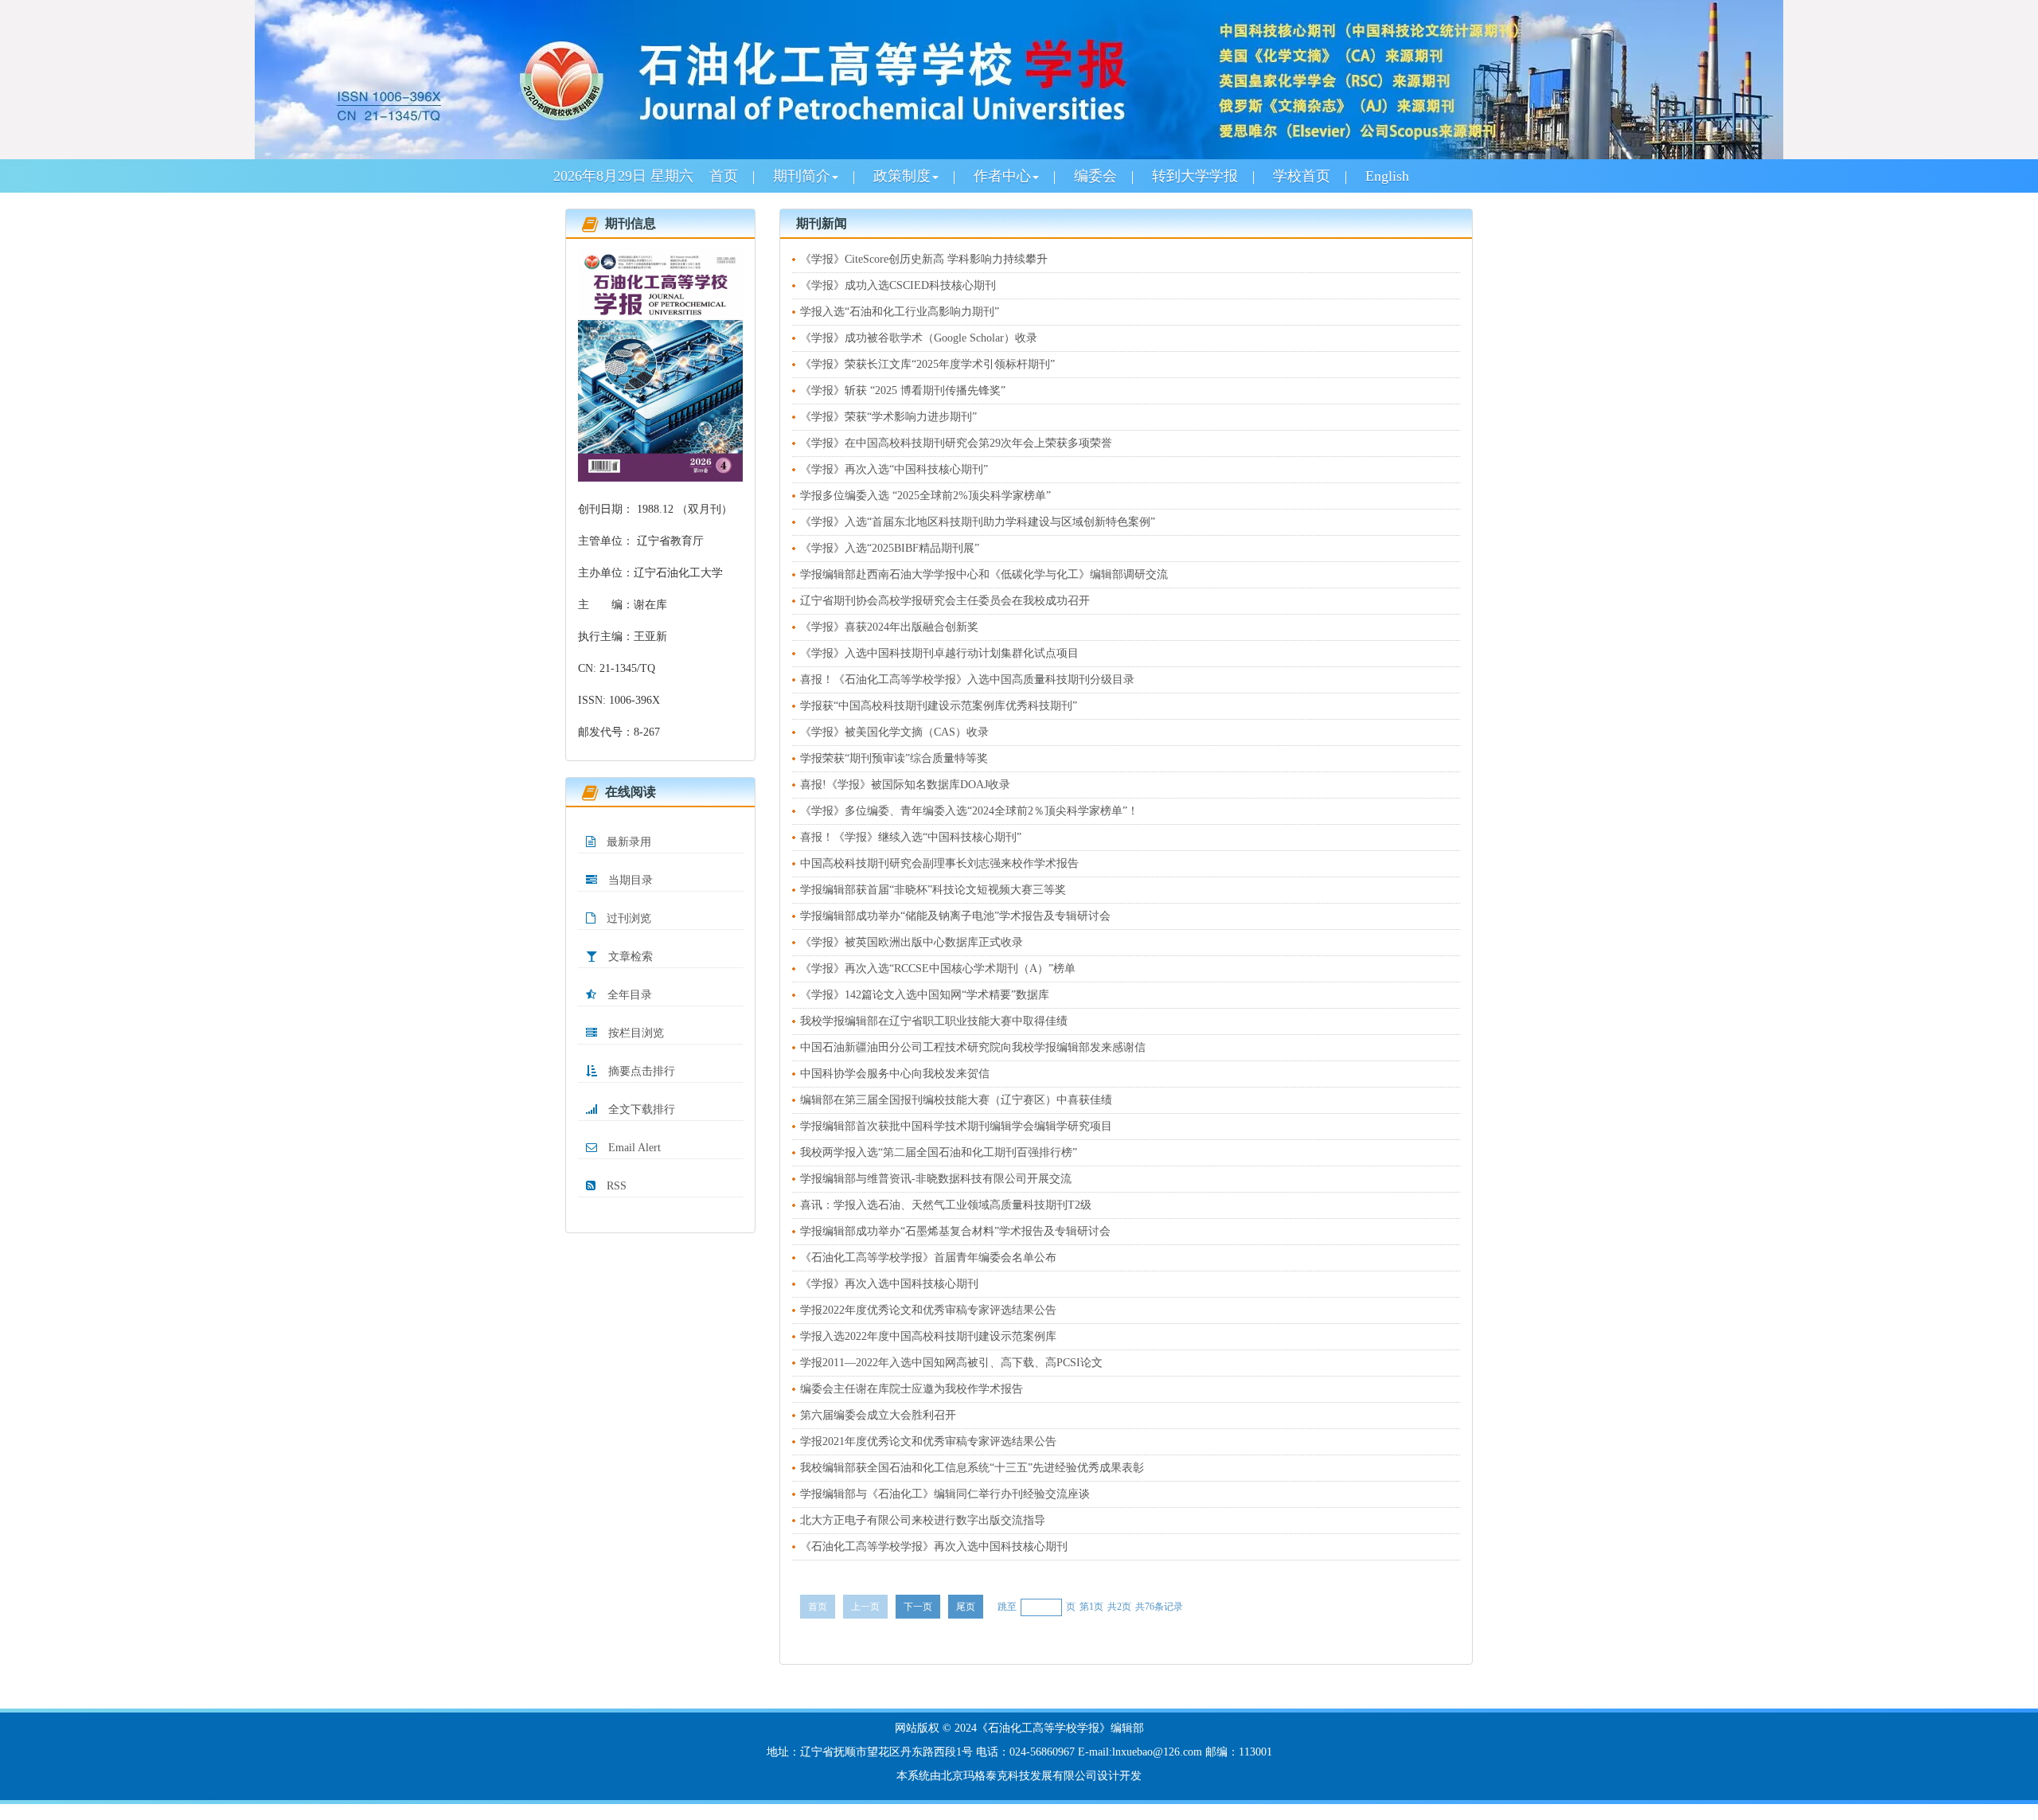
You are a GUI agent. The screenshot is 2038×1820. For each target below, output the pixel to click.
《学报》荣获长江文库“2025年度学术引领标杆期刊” (927, 364)
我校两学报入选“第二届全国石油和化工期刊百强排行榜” (939, 1152)
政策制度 (902, 176)
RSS (615, 1186)
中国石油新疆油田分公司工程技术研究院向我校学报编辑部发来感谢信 (973, 1047)
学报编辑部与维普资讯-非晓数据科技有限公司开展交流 (936, 1179)
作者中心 (1002, 176)
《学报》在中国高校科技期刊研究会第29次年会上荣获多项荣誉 (956, 443)
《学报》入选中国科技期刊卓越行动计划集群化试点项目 (939, 653)
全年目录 (628, 995)
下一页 (918, 1607)
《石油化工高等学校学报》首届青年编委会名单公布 (928, 1258)
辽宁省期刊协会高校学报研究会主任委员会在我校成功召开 (945, 601)
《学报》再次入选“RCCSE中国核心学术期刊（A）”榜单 (938, 969)
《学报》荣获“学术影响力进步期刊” (888, 417)
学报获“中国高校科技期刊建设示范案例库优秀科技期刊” (939, 706)
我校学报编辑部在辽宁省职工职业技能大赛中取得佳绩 (934, 1021)
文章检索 (629, 957)
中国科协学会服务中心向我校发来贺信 (895, 1074)
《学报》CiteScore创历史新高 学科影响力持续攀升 (924, 259)
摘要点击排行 (640, 1071)
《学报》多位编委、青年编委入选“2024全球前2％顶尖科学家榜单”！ (969, 811)
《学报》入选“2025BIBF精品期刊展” (890, 548)
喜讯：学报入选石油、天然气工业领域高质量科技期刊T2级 (946, 1205)
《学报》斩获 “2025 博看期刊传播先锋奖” (903, 391)
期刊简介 (802, 176)
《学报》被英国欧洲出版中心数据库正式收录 (912, 942)
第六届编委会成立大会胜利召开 (878, 1415)
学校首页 (1302, 176)
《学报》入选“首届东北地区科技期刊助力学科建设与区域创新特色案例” (978, 522)
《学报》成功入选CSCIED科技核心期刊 (898, 285)
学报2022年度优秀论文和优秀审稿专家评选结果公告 (928, 1310)
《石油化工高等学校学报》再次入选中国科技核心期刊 (934, 1547)
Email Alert (633, 1148)
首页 (724, 176)
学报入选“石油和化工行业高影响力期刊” (900, 312)
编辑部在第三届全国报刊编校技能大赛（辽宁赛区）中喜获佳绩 (956, 1100)
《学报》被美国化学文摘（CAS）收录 (894, 732)
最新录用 (627, 842)
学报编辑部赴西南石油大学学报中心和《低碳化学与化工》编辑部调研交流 (984, 574)
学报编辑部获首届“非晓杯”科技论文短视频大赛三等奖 (933, 890)
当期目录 (629, 880)
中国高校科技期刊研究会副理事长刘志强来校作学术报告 (939, 863)
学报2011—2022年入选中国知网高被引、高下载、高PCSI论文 (951, 1363)
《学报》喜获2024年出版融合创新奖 (889, 627)
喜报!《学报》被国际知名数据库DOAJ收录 (905, 785)
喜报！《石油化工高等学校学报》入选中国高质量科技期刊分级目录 (967, 680)
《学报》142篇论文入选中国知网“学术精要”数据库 (925, 995)
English (1387, 176)
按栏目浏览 (634, 1033)
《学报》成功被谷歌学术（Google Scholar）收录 (919, 338)
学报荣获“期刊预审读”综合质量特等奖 (894, 758)
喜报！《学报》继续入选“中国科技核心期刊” (911, 837)
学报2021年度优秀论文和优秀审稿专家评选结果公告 (928, 1441)
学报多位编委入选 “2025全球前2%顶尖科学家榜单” (925, 496)
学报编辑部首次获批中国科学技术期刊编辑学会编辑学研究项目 (956, 1126)
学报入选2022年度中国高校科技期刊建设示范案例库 (928, 1336)
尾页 (966, 1607)
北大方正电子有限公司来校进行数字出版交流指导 (923, 1520)
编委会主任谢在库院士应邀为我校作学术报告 (912, 1389)
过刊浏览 (627, 918)
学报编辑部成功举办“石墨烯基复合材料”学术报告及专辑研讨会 (955, 1231)
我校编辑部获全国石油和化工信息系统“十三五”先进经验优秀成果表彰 (972, 1468)
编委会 (1095, 176)
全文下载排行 (640, 1109)
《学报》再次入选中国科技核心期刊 (889, 1284)
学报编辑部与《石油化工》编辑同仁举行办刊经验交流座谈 (945, 1494)
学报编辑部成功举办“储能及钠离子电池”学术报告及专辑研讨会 (955, 916)
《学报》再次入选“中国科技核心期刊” (894, 469)
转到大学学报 (1195, 176)
